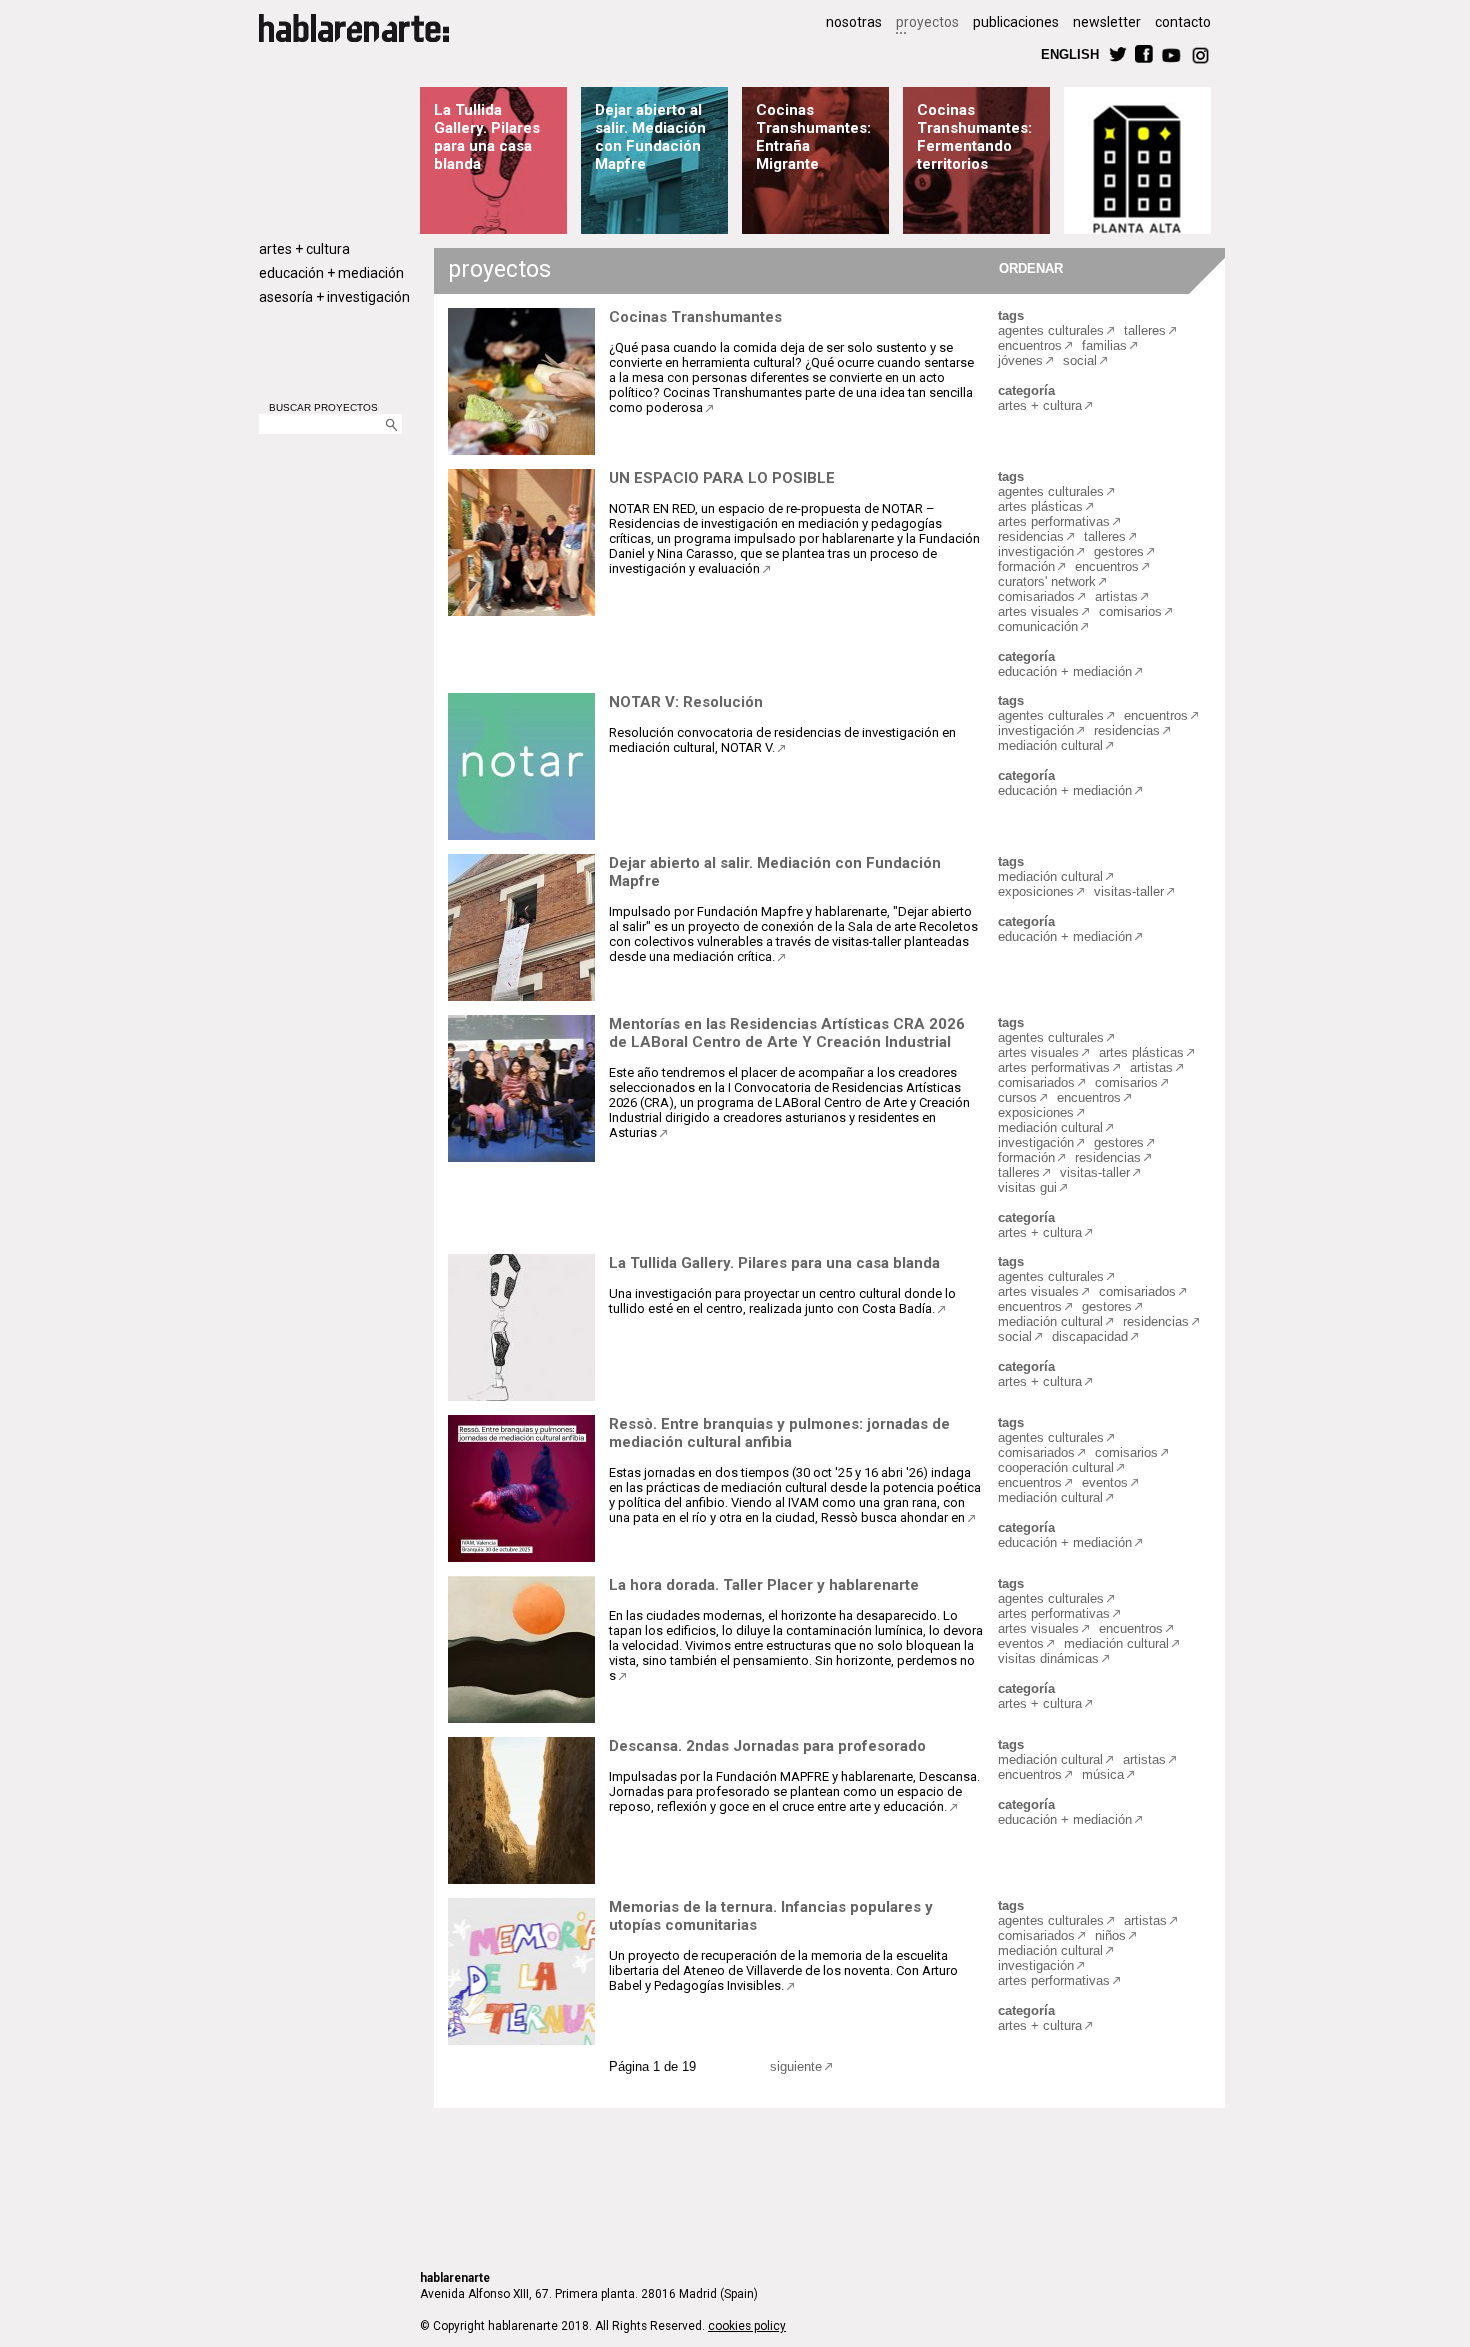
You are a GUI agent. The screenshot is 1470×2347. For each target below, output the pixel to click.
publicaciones (1016, 22)
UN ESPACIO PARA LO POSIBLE (722, 478)
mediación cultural (1050, 745)
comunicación (1038, 626)
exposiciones (1036, 891)
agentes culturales (1051, 330)
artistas (1116, 596)
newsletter (1107, 22)
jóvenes (1020, 360)
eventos (1105, 1482)
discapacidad (1090, 1336)
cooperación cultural (1056, 1467)
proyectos (927, 22)
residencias (1031, 536)
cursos (1017, 1097)
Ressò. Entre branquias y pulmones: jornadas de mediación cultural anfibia (779, 1433)
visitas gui (1027, 1187)
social (1080, 360)
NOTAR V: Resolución (686, 702)
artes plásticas (1040, 506)
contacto (1183, 22)
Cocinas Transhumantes (695, 317)
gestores (1119, 551)
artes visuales (1038, 611)
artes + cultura (304, 249)
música (1103, 1774)
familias (1104, 345)
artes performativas (1054, 521)
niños (1110, 1935)
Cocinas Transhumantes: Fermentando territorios (974, 137)
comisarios (1130, 611)
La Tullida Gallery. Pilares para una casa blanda (487, 137)
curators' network (1047, 581)
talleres (1145, 330)
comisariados (1036, 596)
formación (1026, 566)
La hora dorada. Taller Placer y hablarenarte (764, 1585)
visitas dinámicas (1048, 1658)
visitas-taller (1129, 891)
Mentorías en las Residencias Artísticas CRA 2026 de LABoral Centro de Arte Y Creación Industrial (787, 1033)
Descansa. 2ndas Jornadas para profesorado (767, 1746)
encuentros (1030, 345)
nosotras (854, 22)
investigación (1036, 551)
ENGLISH (1070, 53)
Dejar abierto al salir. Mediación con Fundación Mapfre (650, 137)
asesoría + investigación (334, 297)
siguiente (796, 2066)
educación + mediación (331, 273)
